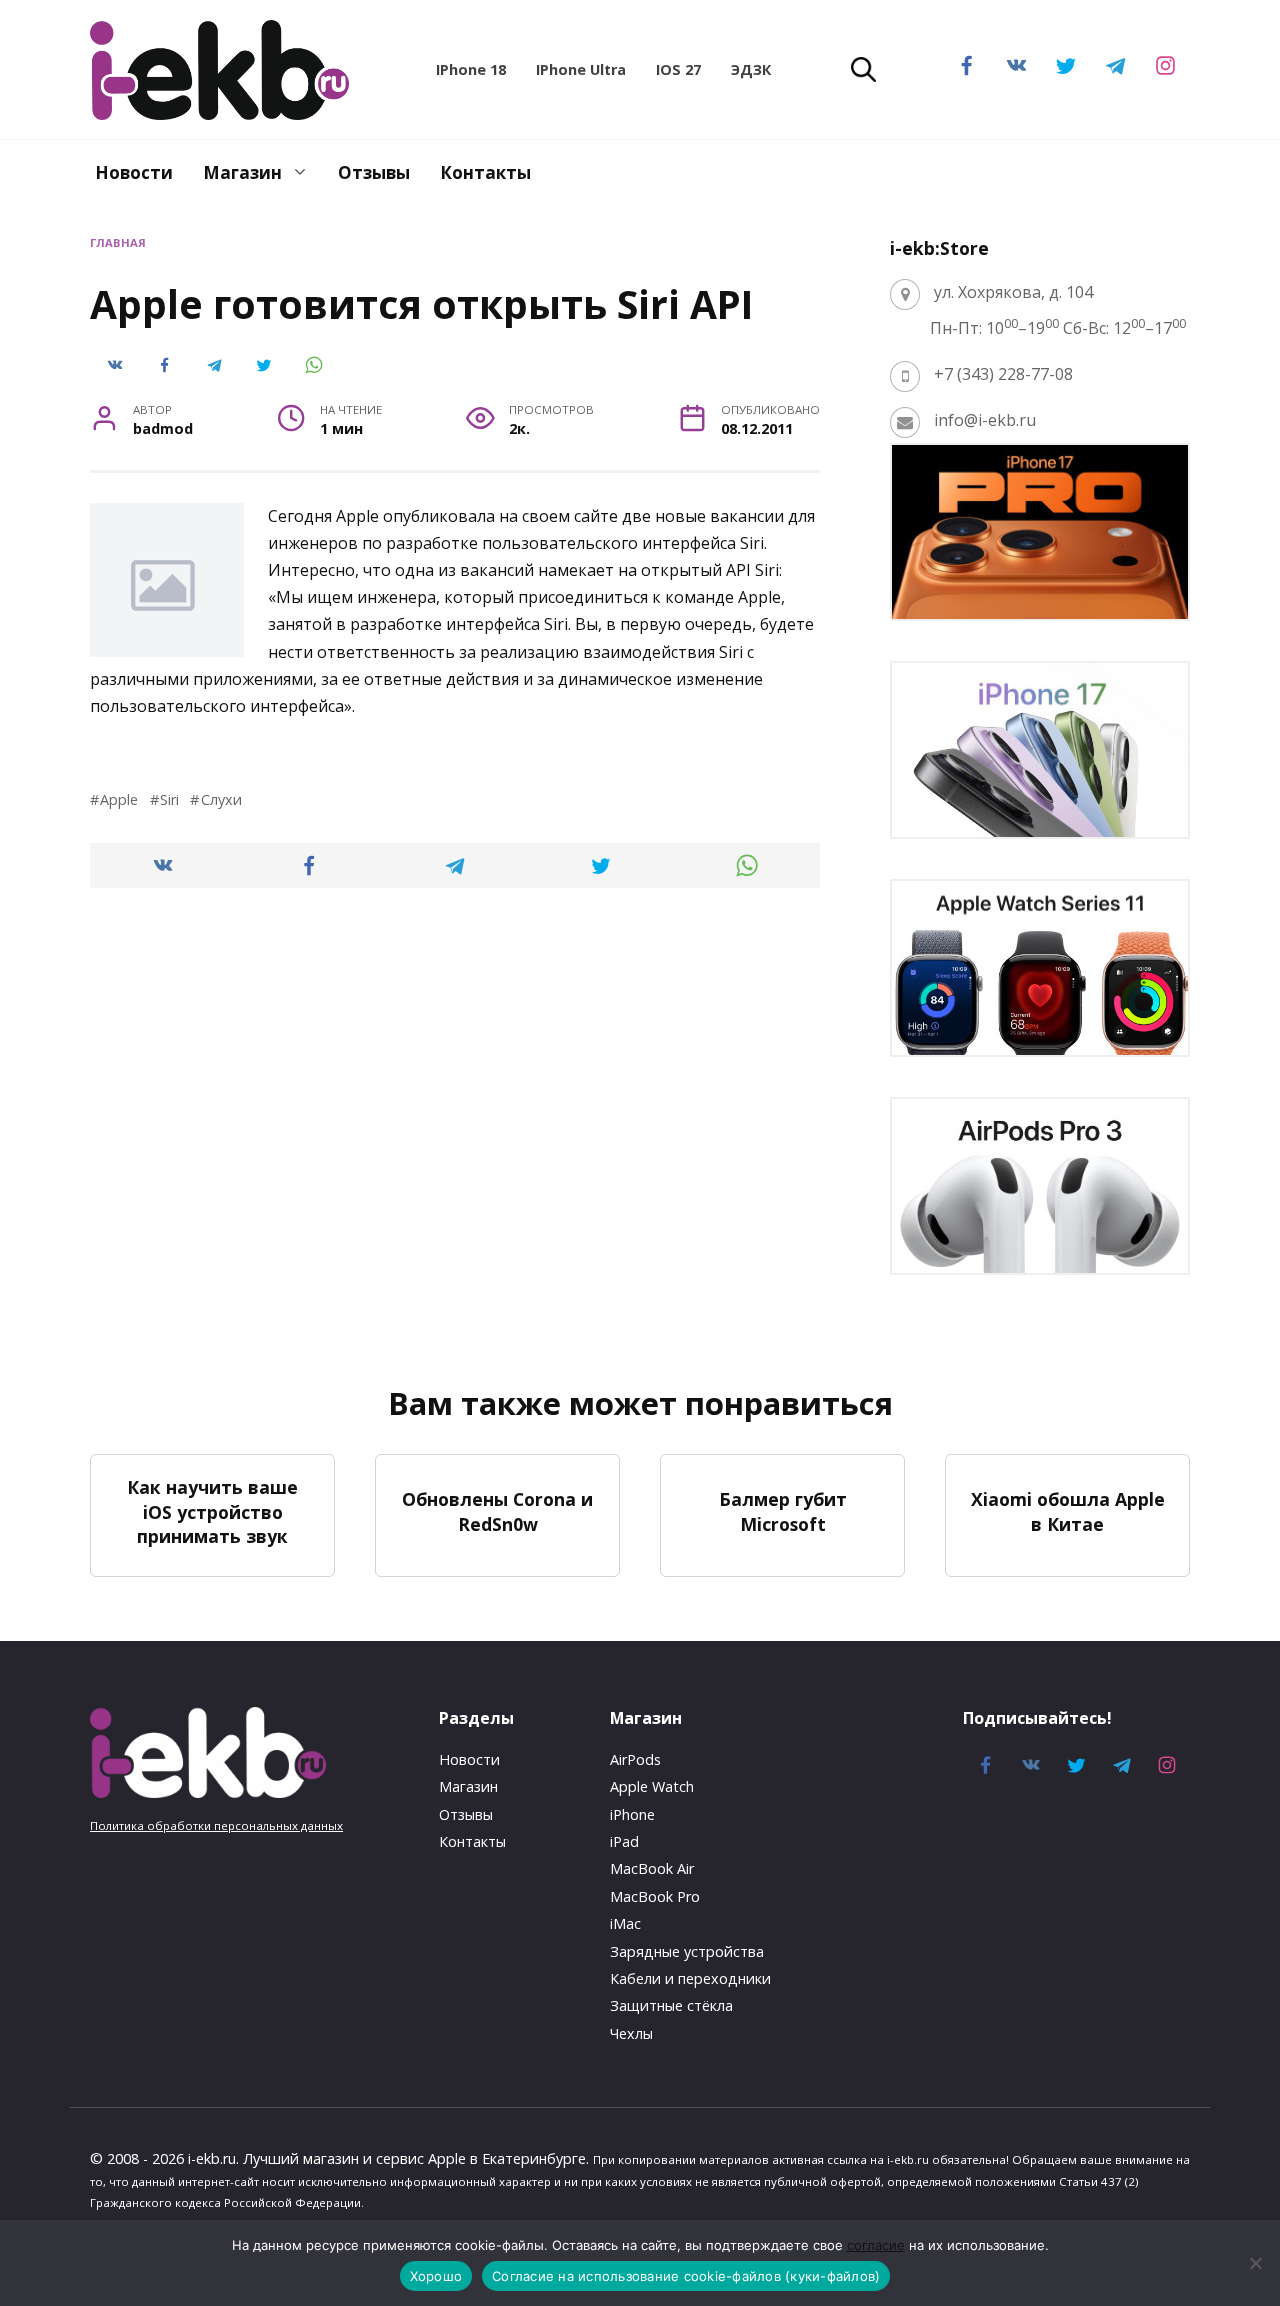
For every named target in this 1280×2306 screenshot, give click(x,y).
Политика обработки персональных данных (216, 1825)
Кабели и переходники (690, 1978)
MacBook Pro (655, 1896)
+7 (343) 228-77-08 (1003, 374)
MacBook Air (652, 1868)
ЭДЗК (751, 69)
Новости (134, 172)
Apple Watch (652, 1786)
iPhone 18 (471, 69)
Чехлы (631, 2033)
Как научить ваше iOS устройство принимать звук (212, 1511)
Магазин (242, 172)
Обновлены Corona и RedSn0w (497, 1511)
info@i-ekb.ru (985, 420)
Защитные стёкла (671, 2005)
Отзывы (374, 172)
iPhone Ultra (581, 69)
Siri (169, 799)
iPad (624, 1841)
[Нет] (1255, 2263)
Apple (119, 799)
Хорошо (436, 2276)
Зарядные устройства (687, 1951)
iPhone (632, 1814)
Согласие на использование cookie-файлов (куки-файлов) (686, 2276)
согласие (876, 2245)
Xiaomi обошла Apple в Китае (1068, 1511)
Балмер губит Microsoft (783, 1511)
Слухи (221, 799)
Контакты (485, 172)
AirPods (635, 1759)
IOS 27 (678, 69)
